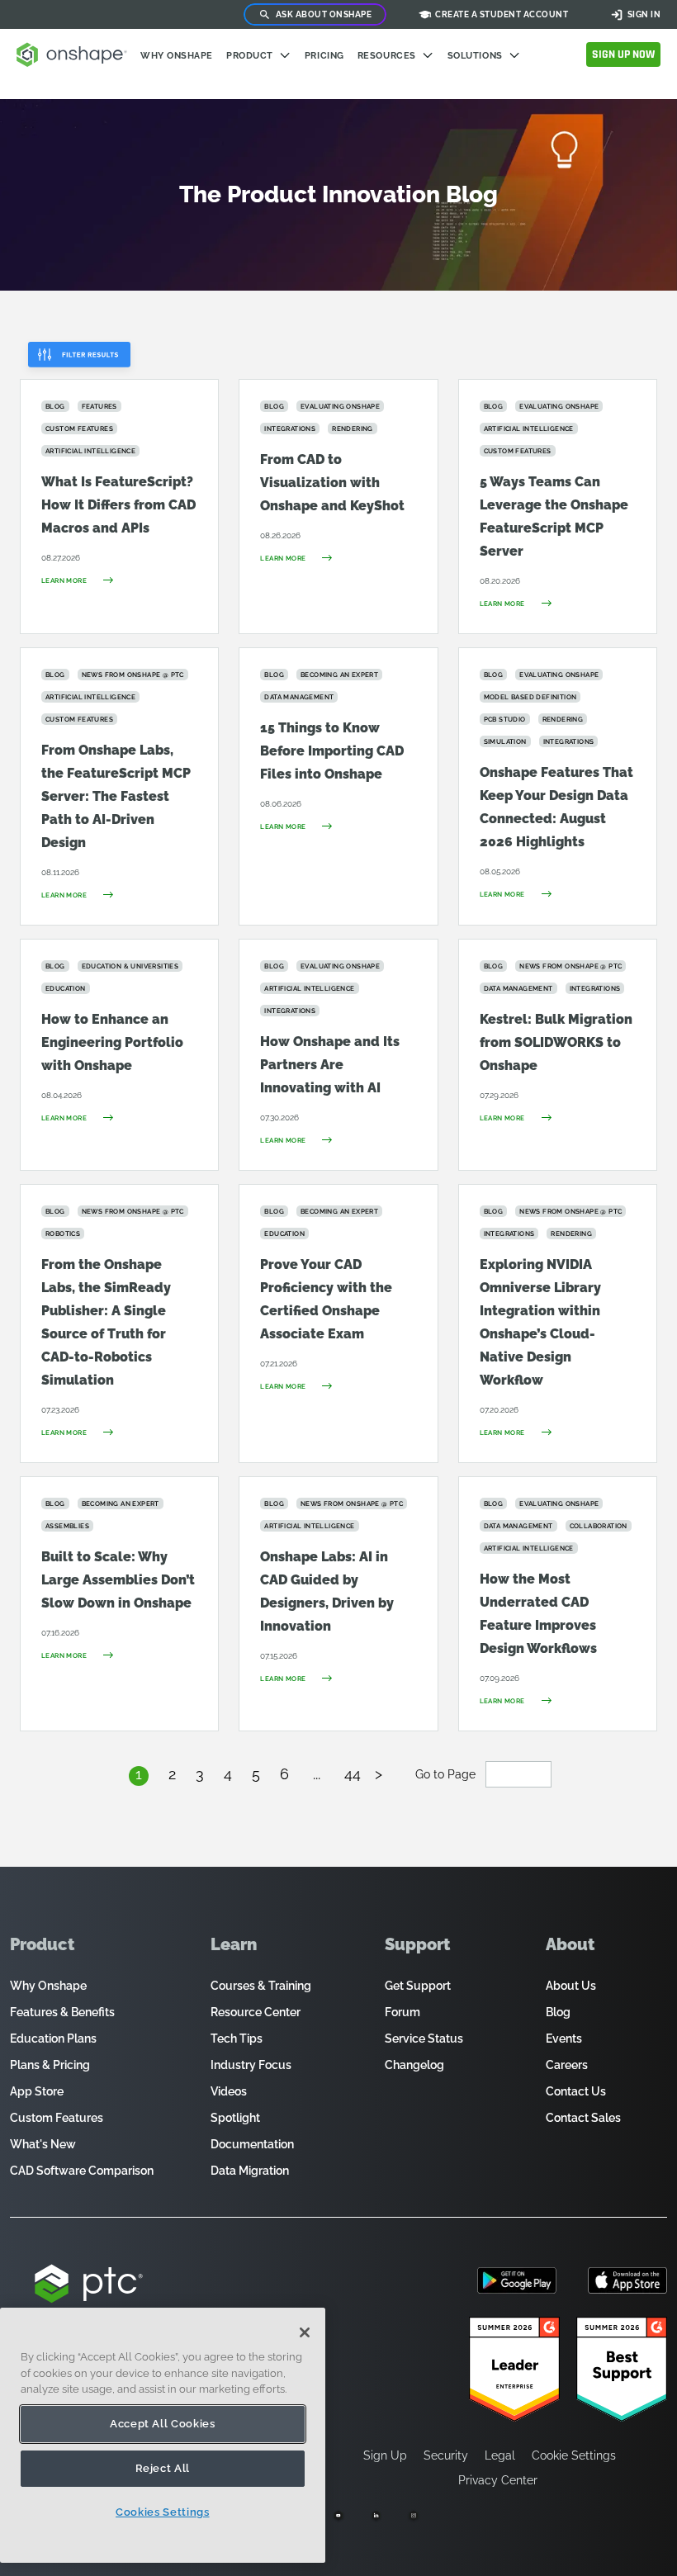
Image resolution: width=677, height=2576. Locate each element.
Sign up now (623, 54)
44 (353, 1774)
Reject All (163, 2468)
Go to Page (447, 1774)
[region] (163, 2435)
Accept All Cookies (163, 2424)
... (317, 1774)
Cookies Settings (163, 2512)
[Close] (305, 2332)
